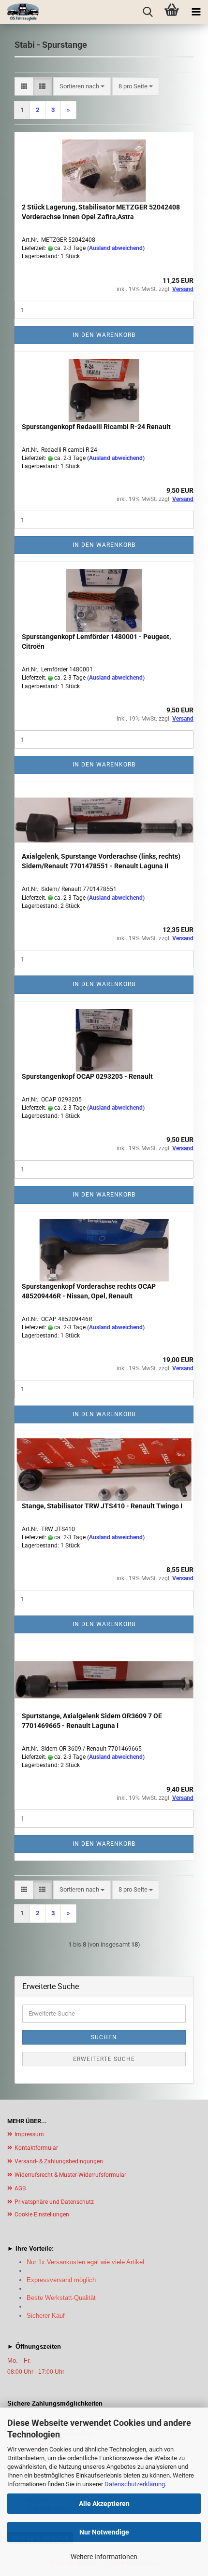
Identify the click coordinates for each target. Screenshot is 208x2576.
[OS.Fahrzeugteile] (19, 12)
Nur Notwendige (104, 2532)
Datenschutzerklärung (135, 2484)
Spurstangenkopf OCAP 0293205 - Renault (87, 1076)
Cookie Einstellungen (42, 2214)
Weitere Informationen (104, 2557)
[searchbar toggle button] (148, 12)
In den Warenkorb (104, 335)
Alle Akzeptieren (104, 2504)
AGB (20, 2188)
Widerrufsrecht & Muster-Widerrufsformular (70, 2175)
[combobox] (82, 87)
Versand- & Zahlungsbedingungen (59, 2161)
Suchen (104, 2037)
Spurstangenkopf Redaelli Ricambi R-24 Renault (96, 427)
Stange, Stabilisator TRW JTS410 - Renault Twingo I (102, 1506)
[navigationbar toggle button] (196, 12)
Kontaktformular (36, 2148)
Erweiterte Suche (104, 2059)
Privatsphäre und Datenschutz (54, 2202)
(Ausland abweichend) (116, 248)
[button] (24, 87)
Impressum (29, 2134)
